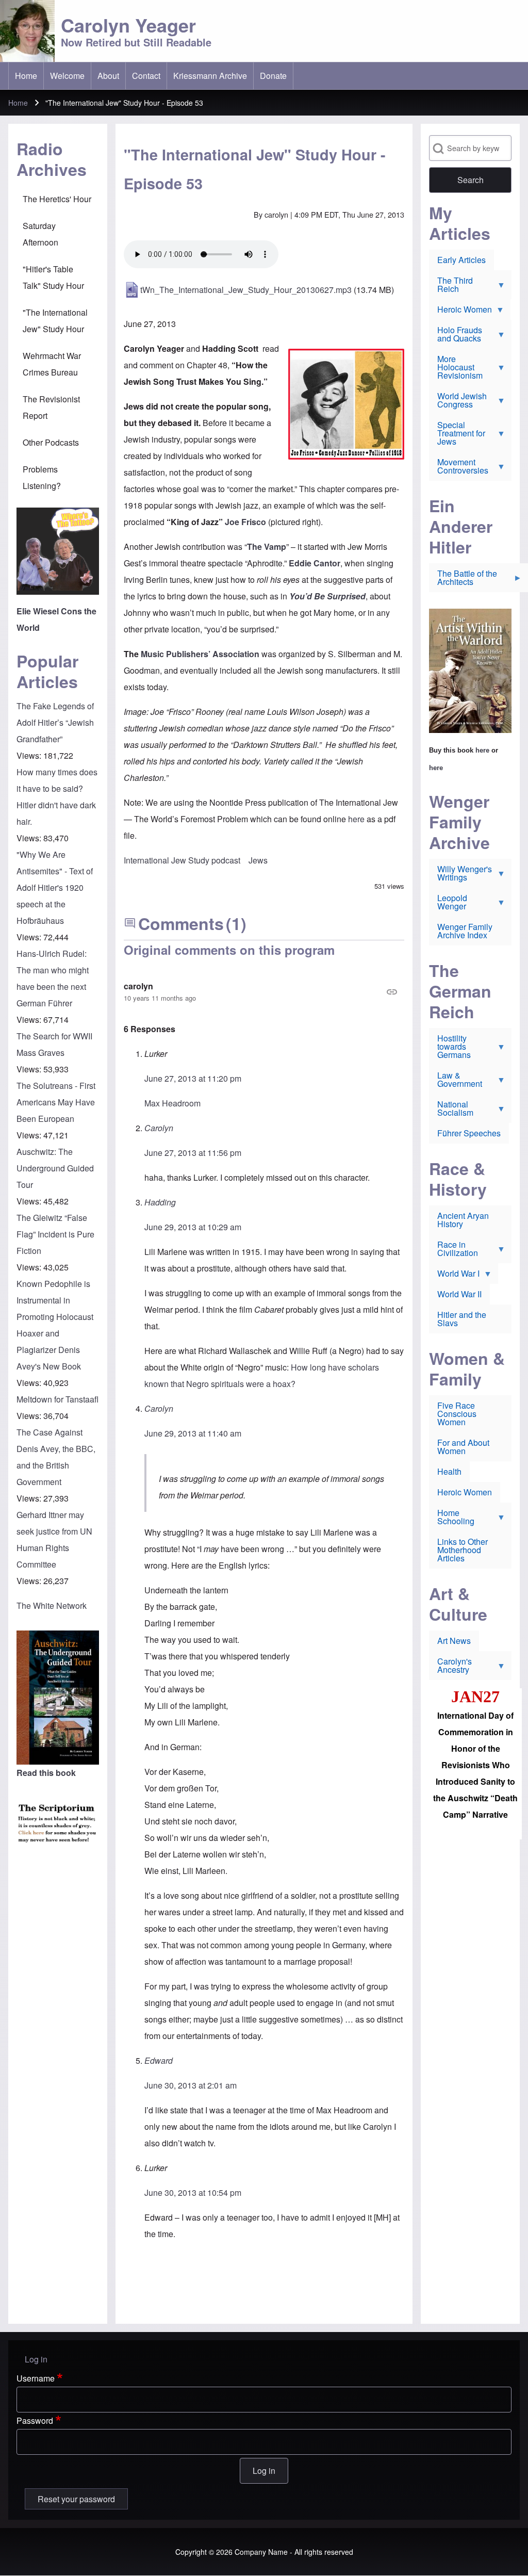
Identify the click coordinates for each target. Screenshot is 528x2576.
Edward (159, 2060)
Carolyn (159, 1128)
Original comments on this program (229, 950)
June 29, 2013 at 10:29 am (193, 1227)
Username (36, 2378)
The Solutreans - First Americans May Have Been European (56, 1102)
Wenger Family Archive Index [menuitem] (465, 931)
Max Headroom (172, 1103)
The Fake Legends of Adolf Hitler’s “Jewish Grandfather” (55, 722)
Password (35, 2420)
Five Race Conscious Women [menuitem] (457, 1414)
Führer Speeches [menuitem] (469, 1133)
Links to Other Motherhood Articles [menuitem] (463, 1550)
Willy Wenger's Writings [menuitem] (460, 875)
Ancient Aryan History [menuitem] (463, 1220)
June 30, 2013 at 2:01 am (191, 2085)
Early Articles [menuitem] (461, 260)
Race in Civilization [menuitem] (453, 1251)
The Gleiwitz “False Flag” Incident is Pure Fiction (55, 1234)
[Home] (27, 31)
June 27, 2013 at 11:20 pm (193, 1078)
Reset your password (76, 2499)
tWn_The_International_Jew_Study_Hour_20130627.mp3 (246, 290)
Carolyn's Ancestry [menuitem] (450, 1668)
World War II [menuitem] (459, 1294)
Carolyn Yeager (128, 25)
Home (18, 103)
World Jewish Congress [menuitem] (458, 402)
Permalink (264, 992)
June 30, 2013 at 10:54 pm (193, 2192)
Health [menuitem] (449, 1471)
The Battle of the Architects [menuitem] (463, 580)
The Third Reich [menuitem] (451, 287)
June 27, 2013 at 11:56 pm (193, 1153)
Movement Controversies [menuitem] (459, 468)
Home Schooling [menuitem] (452, 1519)
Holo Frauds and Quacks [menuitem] (456, 336)
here (356, 819)
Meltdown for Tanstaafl (57, 1399)
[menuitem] (26, 76)
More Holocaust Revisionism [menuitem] (456, 369)
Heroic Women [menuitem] (460, 312)
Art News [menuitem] (454, 1641)
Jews (258, 860)
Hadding (160, 1202)
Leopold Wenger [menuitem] (448, 904)
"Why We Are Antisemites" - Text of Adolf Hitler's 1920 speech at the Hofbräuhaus (55, 887)
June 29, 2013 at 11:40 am (193, 1433)
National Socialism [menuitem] (451, 1111)
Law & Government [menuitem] (456, 1082)
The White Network (52, 1605)
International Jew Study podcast (182, 860)
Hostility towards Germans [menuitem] (450, 1049)
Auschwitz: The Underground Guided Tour (55, 1168)
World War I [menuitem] (454, 1276)
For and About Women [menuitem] (463, 1447)
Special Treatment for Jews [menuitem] (457, 435)
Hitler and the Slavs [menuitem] (462, 1319)
